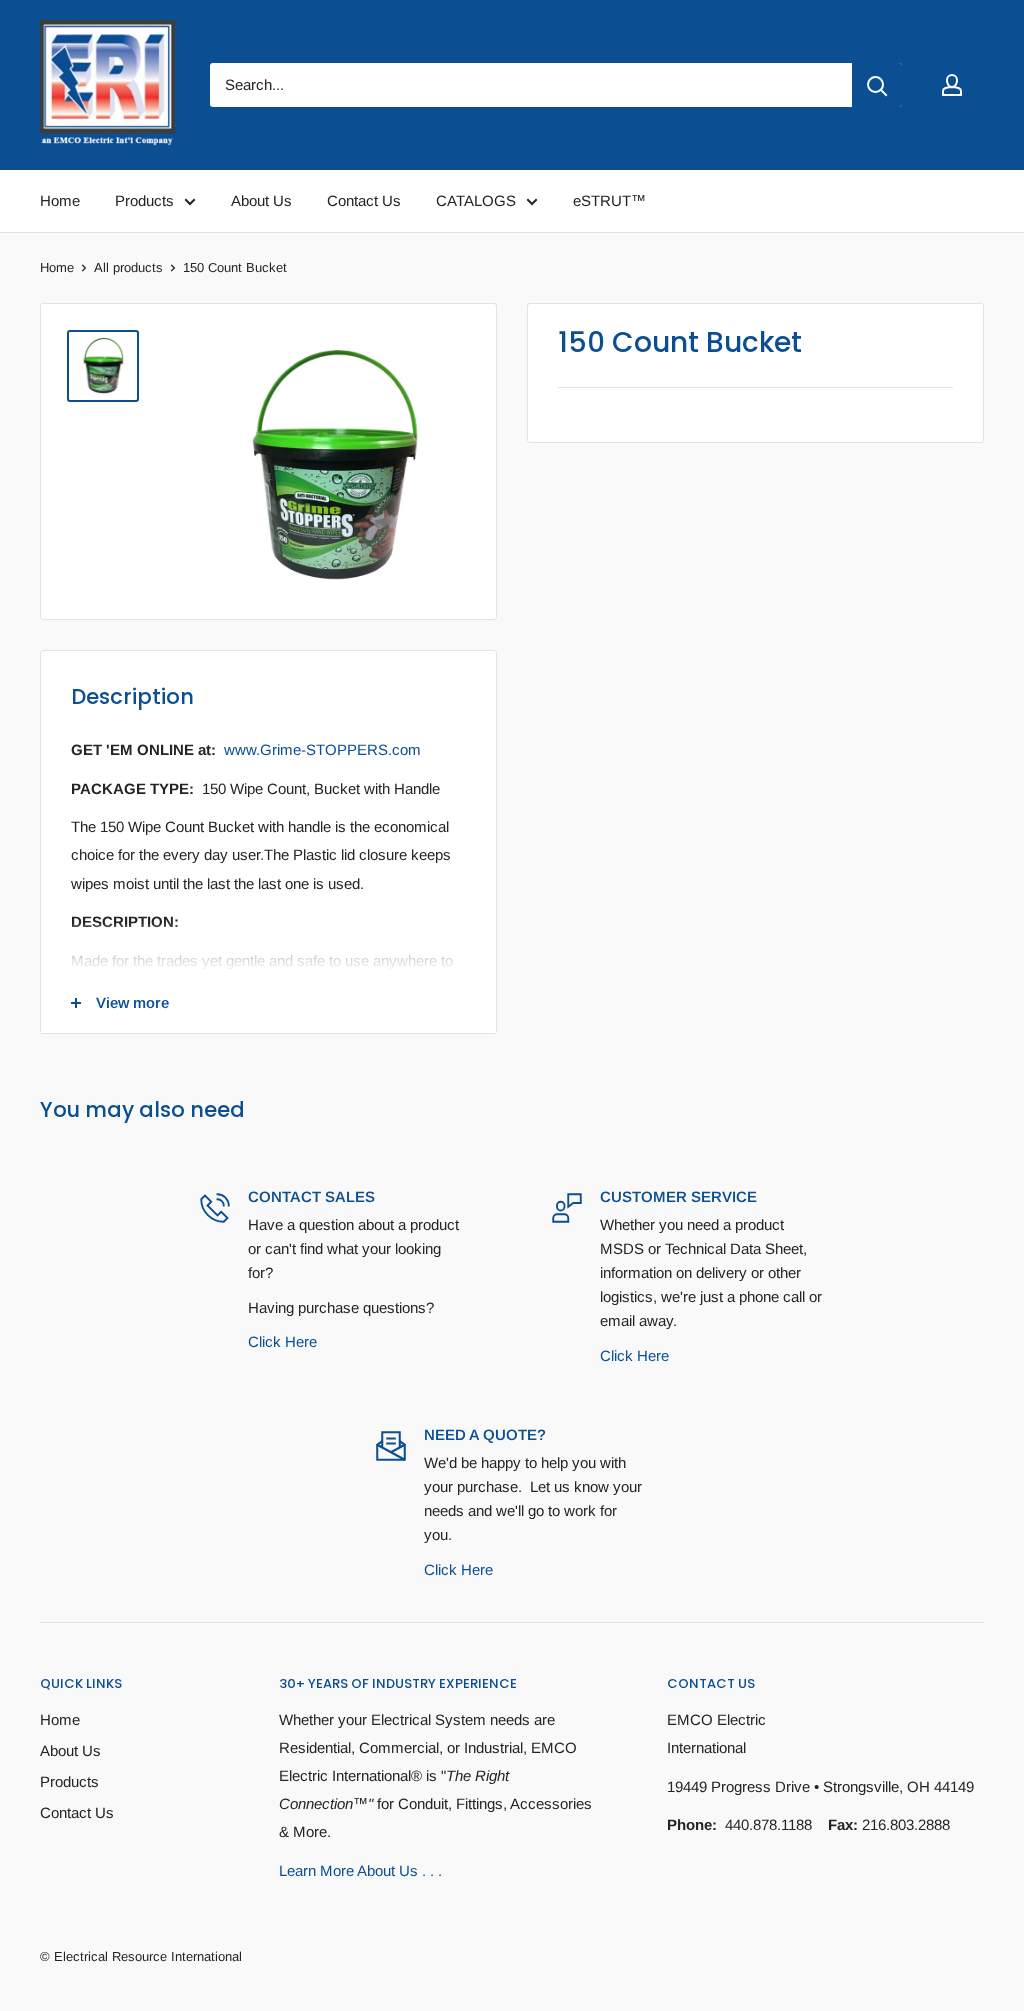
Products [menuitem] (144, 200)
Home (57, 267)
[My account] (952, 85)
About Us (70, 1750)
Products (69, 1781)
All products (128, 267)
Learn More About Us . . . (360, 1870)
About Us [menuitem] (261, 200)
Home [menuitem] (60, 200)
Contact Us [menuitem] (364, 200)
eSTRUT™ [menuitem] (609, 200)
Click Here (282, 1341)
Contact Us (77, 1812)
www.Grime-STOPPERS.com (322, 749)
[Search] (877, 85)
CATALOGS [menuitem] (476, 200)
